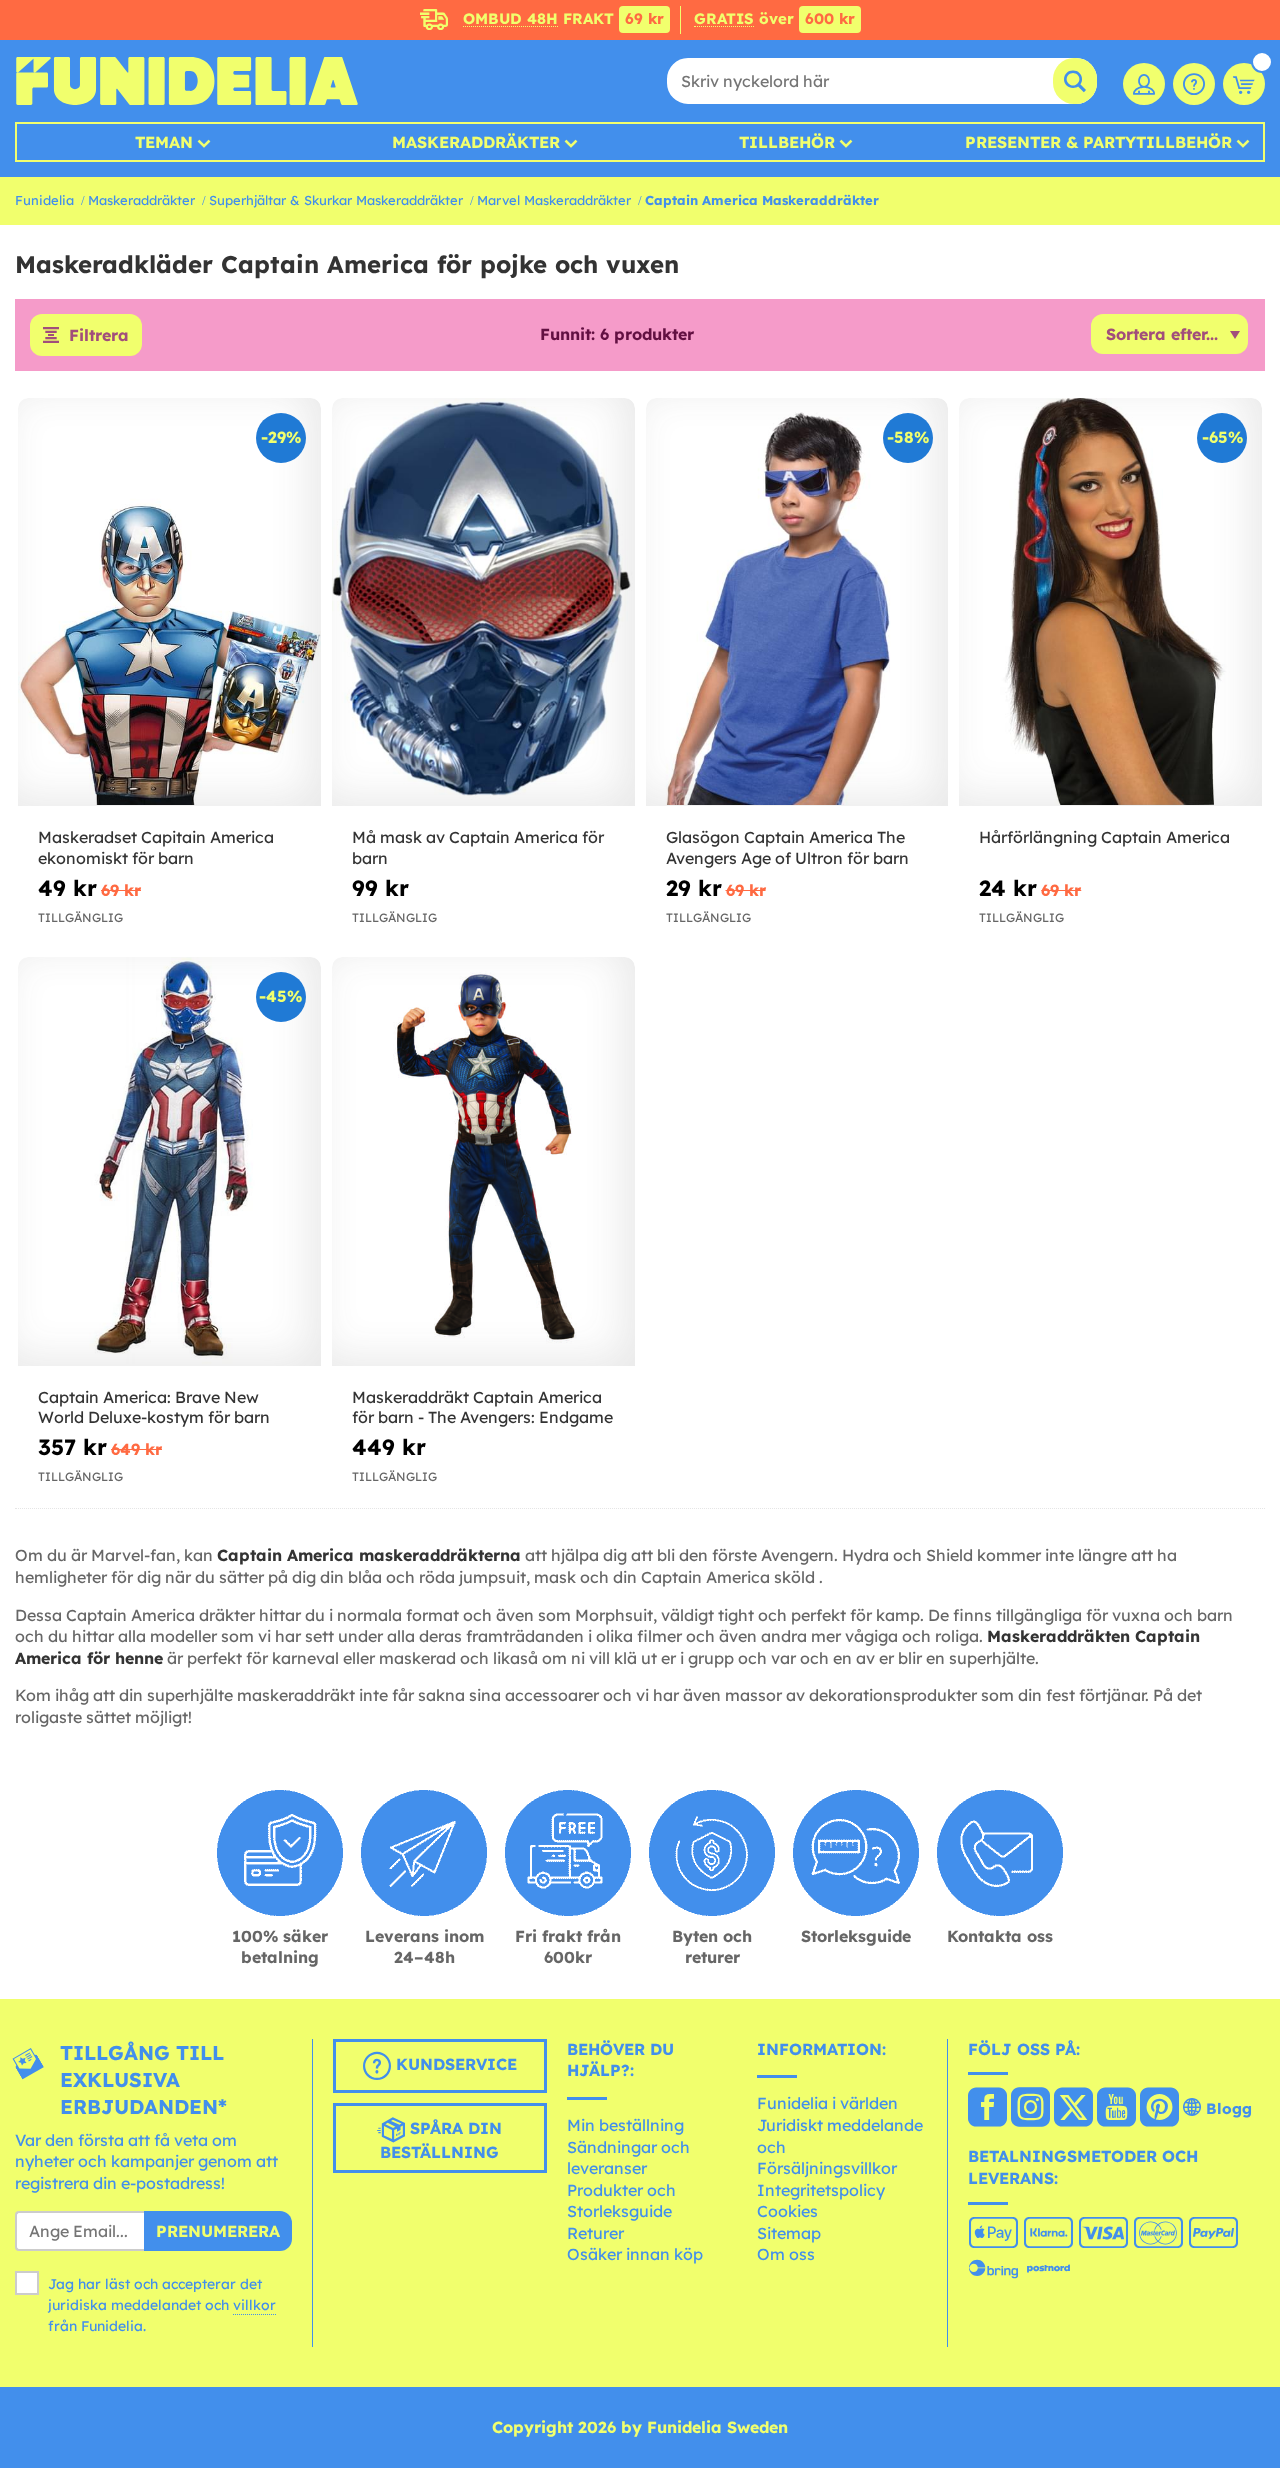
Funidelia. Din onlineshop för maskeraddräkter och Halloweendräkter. (186, 81)
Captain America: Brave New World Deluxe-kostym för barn (154, 1407)
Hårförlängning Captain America (1104, 837)
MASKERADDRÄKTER (476, 142)
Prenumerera (218, 2231)
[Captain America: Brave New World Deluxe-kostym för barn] (169, 1161)
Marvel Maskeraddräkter (554, 200)
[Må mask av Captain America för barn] (483, 602)
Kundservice (454, 2064)
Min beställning (625, 2125)
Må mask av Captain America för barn (478, 847)
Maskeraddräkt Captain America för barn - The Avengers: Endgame (482, 1407)
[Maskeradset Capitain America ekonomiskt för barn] (169, 602)
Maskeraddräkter (141, 200)
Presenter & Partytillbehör (1098, 142)
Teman (164, 142)
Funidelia (44, 200)
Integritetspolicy (821, 2190)
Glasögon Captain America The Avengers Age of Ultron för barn (787, 847)
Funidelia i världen (827, 2103)
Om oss (786, 2254)
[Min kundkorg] (1244, 84)
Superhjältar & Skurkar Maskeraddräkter (336, 200)
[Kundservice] (1194, 84)
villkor (254, 2305)
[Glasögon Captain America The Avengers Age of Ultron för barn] (797, 602)
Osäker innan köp (635, 2254)
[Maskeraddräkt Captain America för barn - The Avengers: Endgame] (483, 1161)
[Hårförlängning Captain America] (1110, 602)
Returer (595, 2233)
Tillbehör (787, 142)
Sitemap (789, 2233)
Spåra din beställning (441, 2140)
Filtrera (99, 335)
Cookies (787, 2211)
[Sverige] (987, 2109)
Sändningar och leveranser (628, 2158)
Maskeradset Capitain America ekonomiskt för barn (156, 847)
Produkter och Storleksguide (621, 2201)
